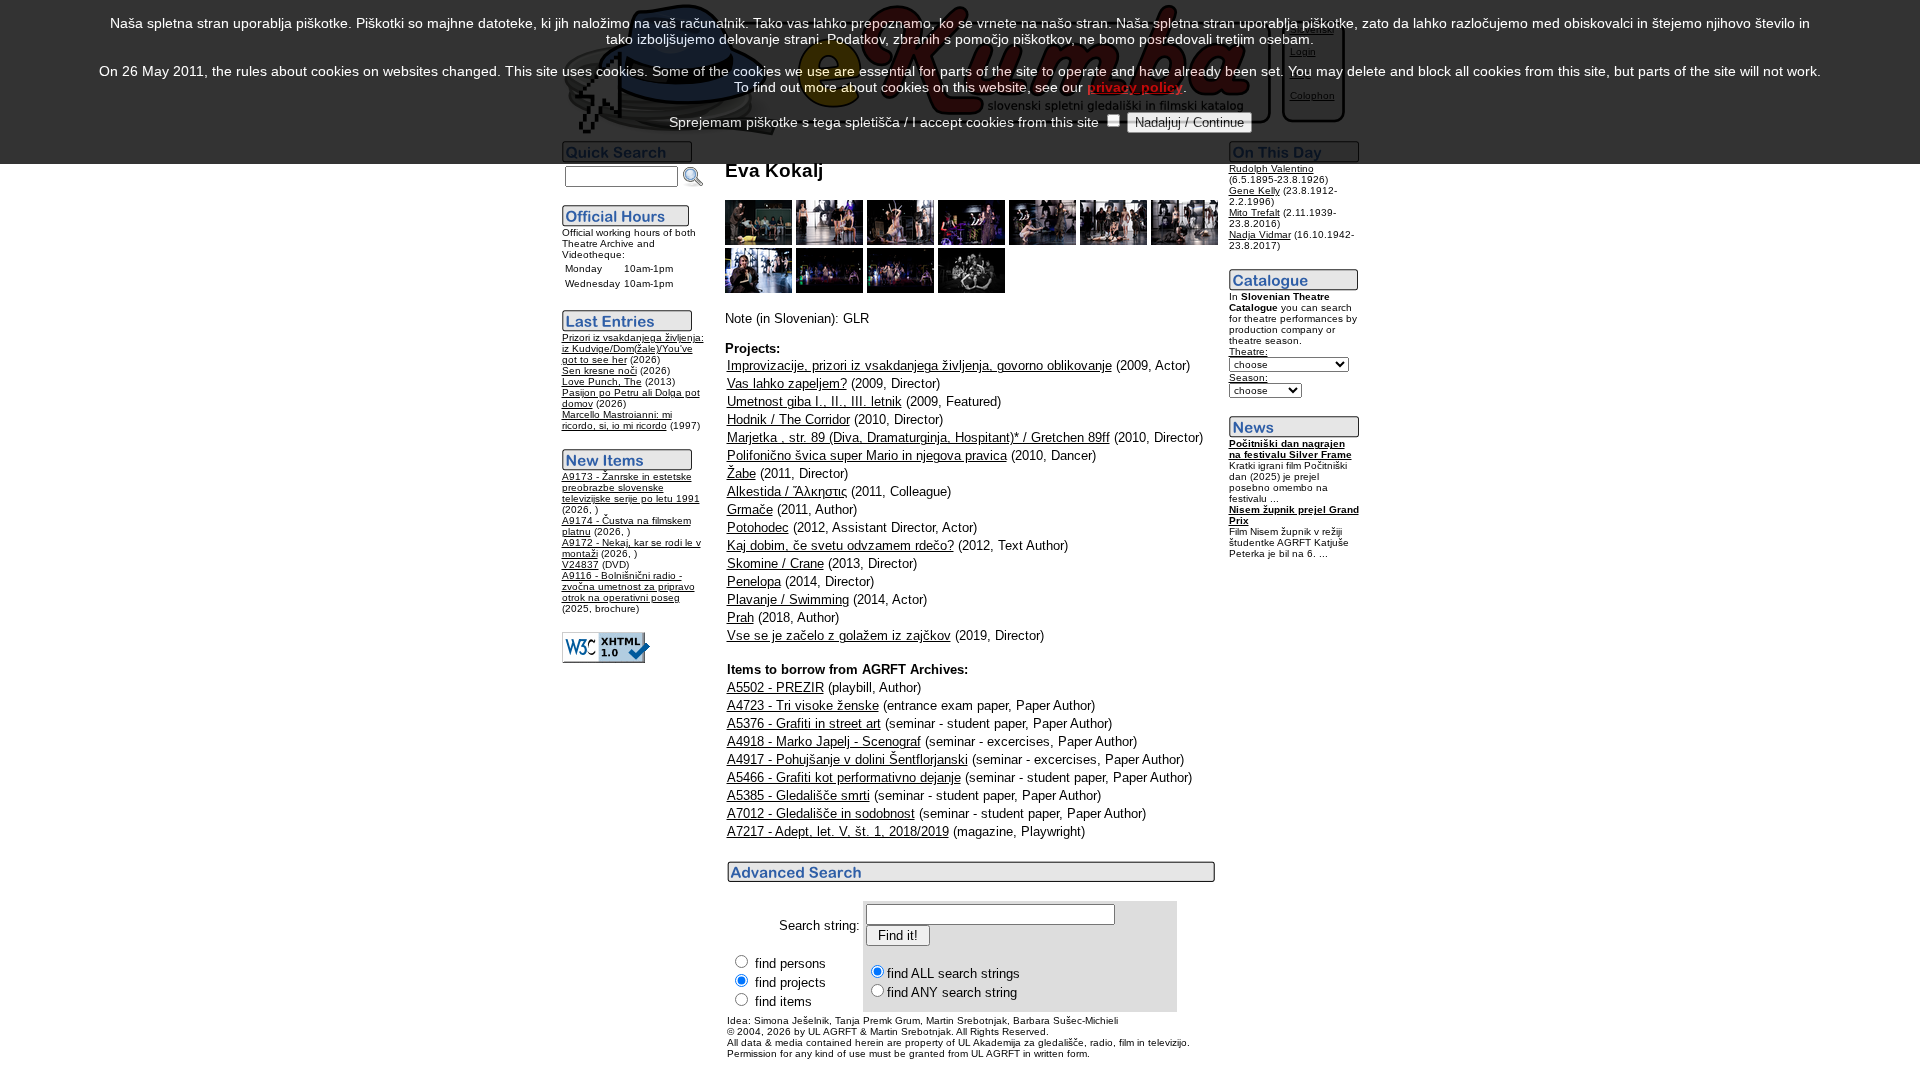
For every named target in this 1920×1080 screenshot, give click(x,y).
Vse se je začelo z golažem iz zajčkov (839, 635)
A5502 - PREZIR (775, 687)
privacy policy (1135, 87)
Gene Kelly (1254, 190)
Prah (740, 617)
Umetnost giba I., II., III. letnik (814, 401)
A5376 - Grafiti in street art (804, 723)
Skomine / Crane (775, 563)
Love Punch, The (602, 381)
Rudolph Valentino (1271, 168)
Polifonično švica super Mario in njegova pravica (867, 455)
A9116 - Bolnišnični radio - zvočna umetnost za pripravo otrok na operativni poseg (628, 586)
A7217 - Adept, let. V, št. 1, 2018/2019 (838, 831)
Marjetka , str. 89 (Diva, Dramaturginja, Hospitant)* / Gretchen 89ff (918, 437)
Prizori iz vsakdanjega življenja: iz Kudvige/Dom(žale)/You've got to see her (633, 348)
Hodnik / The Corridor (788, 419)
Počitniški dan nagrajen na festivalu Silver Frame (1290, 449)
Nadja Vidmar (1260, 234)
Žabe (741, 473)
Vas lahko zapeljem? (787, 383)
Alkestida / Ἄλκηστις (787, 491)
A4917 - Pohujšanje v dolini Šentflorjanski (847, 759)
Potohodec (758, 527)
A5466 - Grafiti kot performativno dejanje (844, 777)
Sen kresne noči (599, 370)
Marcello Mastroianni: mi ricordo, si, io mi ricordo (617, 420)
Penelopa (754, 581)
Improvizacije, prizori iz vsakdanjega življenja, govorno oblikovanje (919, 365)
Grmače (750, 509)
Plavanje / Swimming (788, 599)
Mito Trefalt (1254, 212)
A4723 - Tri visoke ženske (803, 705)
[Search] (693, 177)
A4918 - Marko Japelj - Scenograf (824, 741)
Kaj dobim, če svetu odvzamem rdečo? (840, 545)
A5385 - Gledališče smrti (798, 795)
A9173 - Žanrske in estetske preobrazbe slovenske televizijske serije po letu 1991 (631, 487)
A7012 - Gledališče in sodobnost (821, 813)
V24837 (580, 564)
